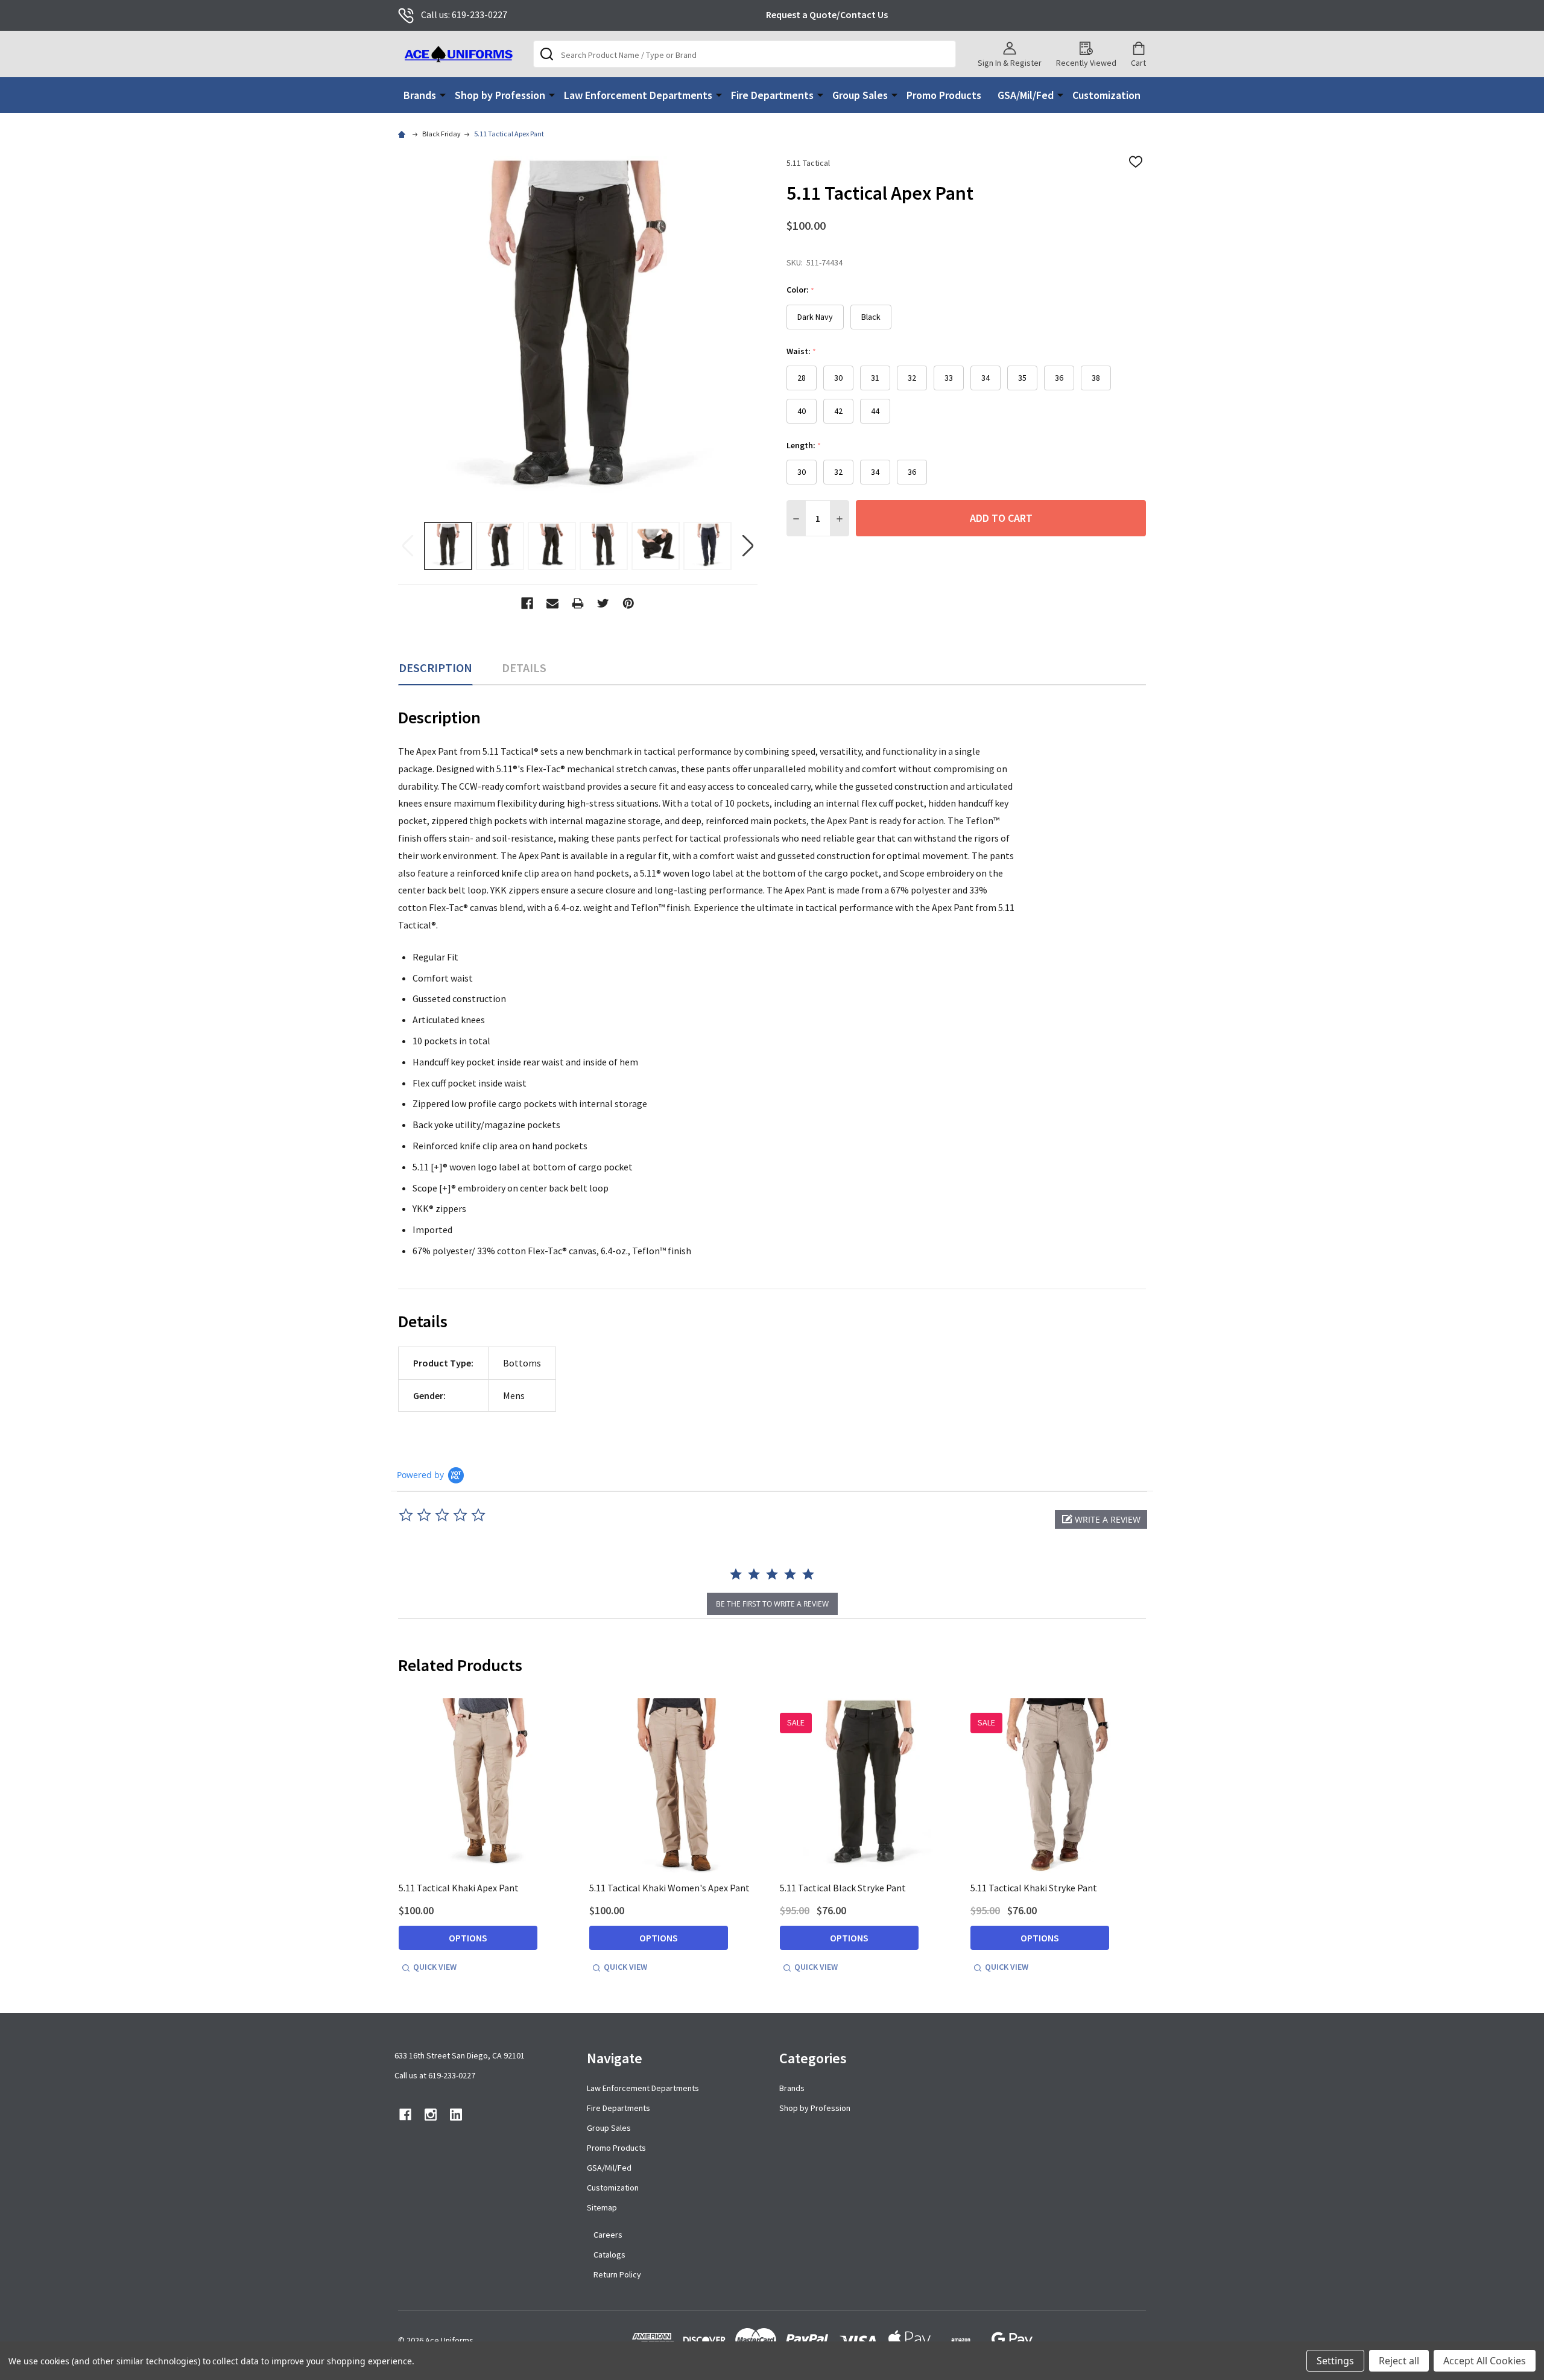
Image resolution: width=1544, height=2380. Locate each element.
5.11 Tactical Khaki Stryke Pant (1034, 1888)
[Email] (552, 603)
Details (524, 668)
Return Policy (617, 2274)
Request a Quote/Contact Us (827, 14)
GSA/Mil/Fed (1026, 95)
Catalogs (609, 2255)
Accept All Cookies (1485, 2361)
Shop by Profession (500, 95)
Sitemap (602, 2207)
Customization (1106, 95)
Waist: (802, 351)
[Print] (578, 603)
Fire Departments (772, 95)
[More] (443, 94)
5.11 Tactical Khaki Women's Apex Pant (669, 1888)
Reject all (1399, 2361)
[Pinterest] (628, 603)
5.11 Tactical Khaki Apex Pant (459, 1888)
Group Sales (860, 95)
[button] (1101, 1519)
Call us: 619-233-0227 (464, 14)
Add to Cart (1001, 518)
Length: (804, 446)
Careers (608, 2235)
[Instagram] (431, 2115)
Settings (1335, 2361)
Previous (408, 546)
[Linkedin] (456, 2115)
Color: (801, 290)
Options (468, 1938)
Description (435, 668)
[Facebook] (527, 603)
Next (748, 546)
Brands (420, 95)
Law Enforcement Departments (638, 95)
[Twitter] (603, 603)
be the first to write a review (772, 1604)
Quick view (435, 1967)
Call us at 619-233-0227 (435, 2075)
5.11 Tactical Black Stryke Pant (843, 1888)
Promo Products (944, 95)
